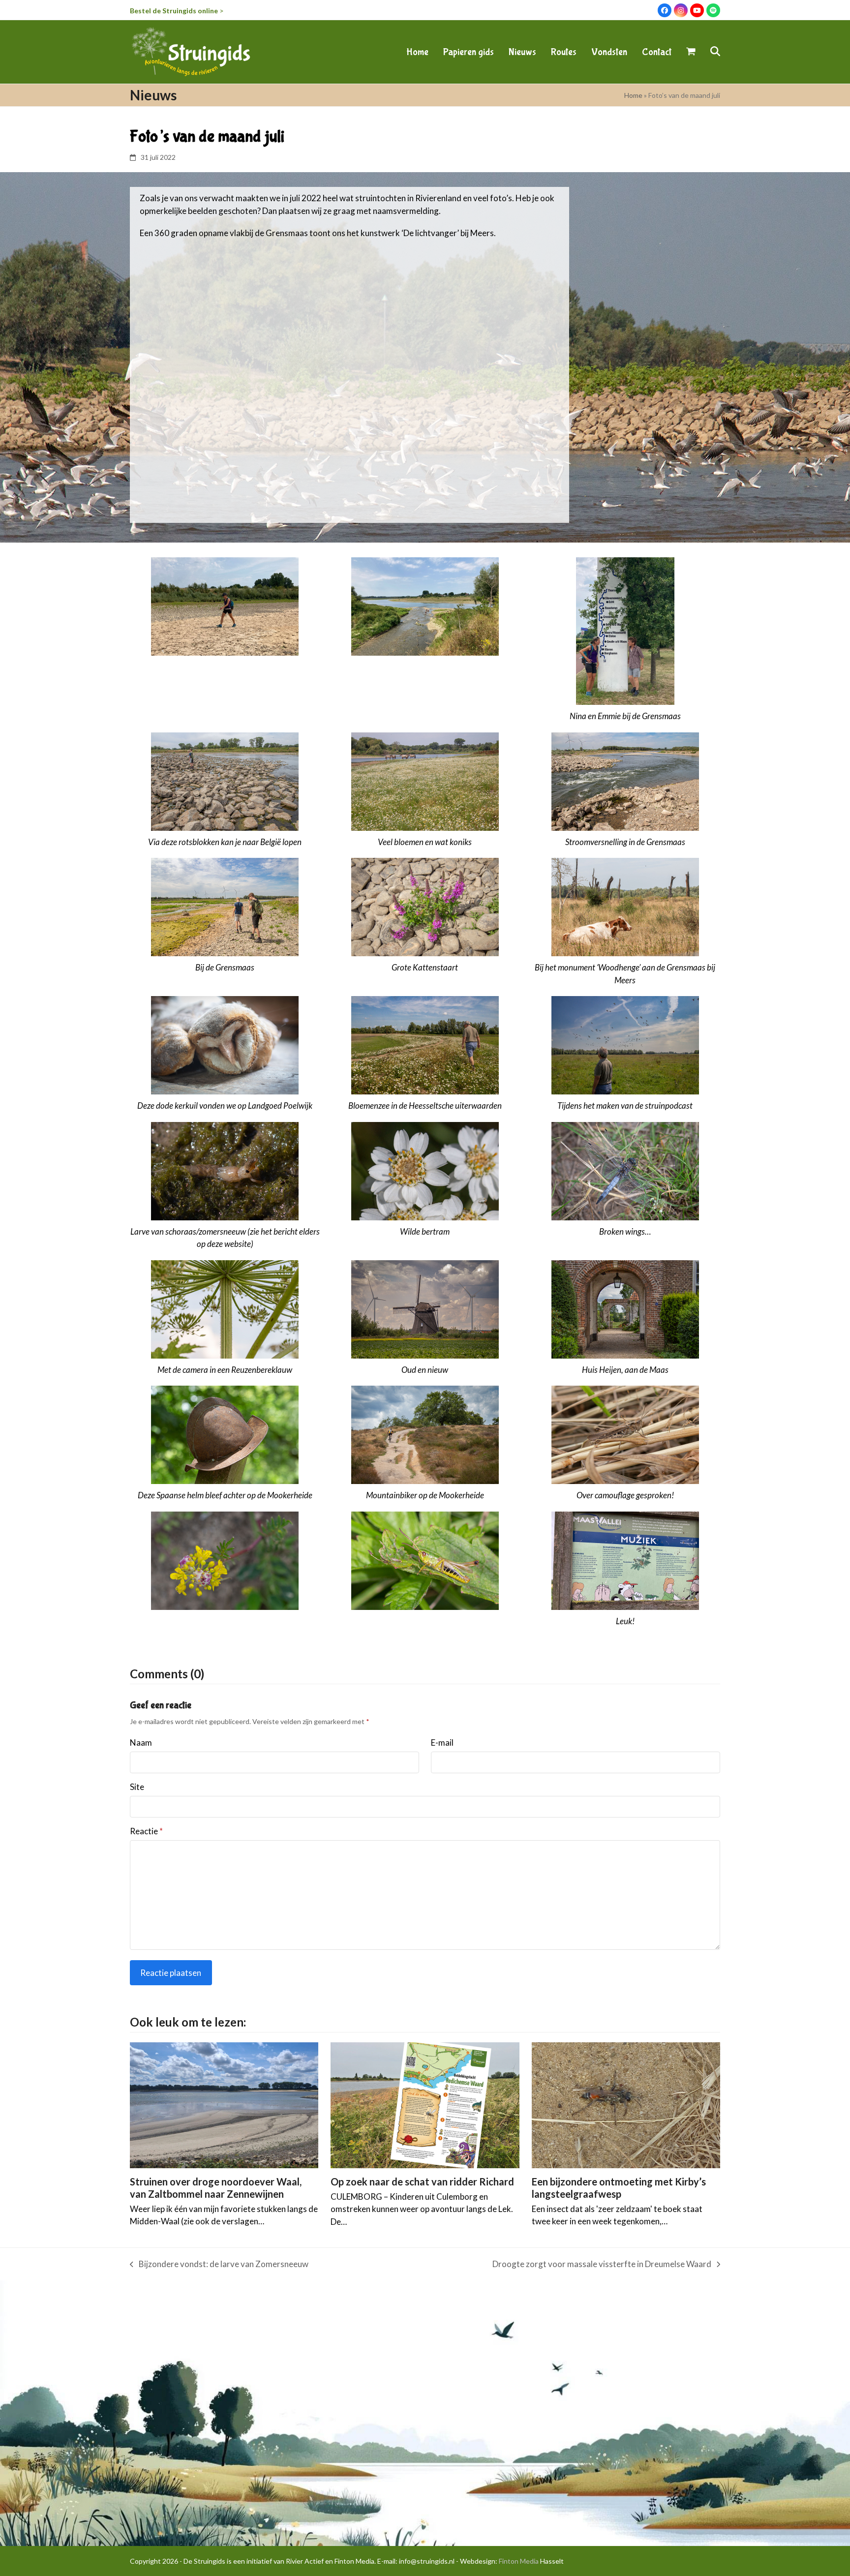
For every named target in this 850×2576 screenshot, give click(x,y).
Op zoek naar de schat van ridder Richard (422, 2182)
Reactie (146, 1831)
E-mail (442, 1743)
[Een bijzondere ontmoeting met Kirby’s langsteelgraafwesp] (626, 2104)
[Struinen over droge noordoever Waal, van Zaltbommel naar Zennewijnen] (224, 2104)
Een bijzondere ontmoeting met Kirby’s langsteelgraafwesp (619, 2188)
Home (633, 95)
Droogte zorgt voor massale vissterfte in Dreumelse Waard (602, 2265)
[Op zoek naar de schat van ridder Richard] (425, 2104)
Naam (141, 1743)
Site (137, 1787)
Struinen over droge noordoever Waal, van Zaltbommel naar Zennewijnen (216, 2188)
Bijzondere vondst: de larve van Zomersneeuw (219, 2265)
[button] (691, 52)
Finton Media (519, 2561)
